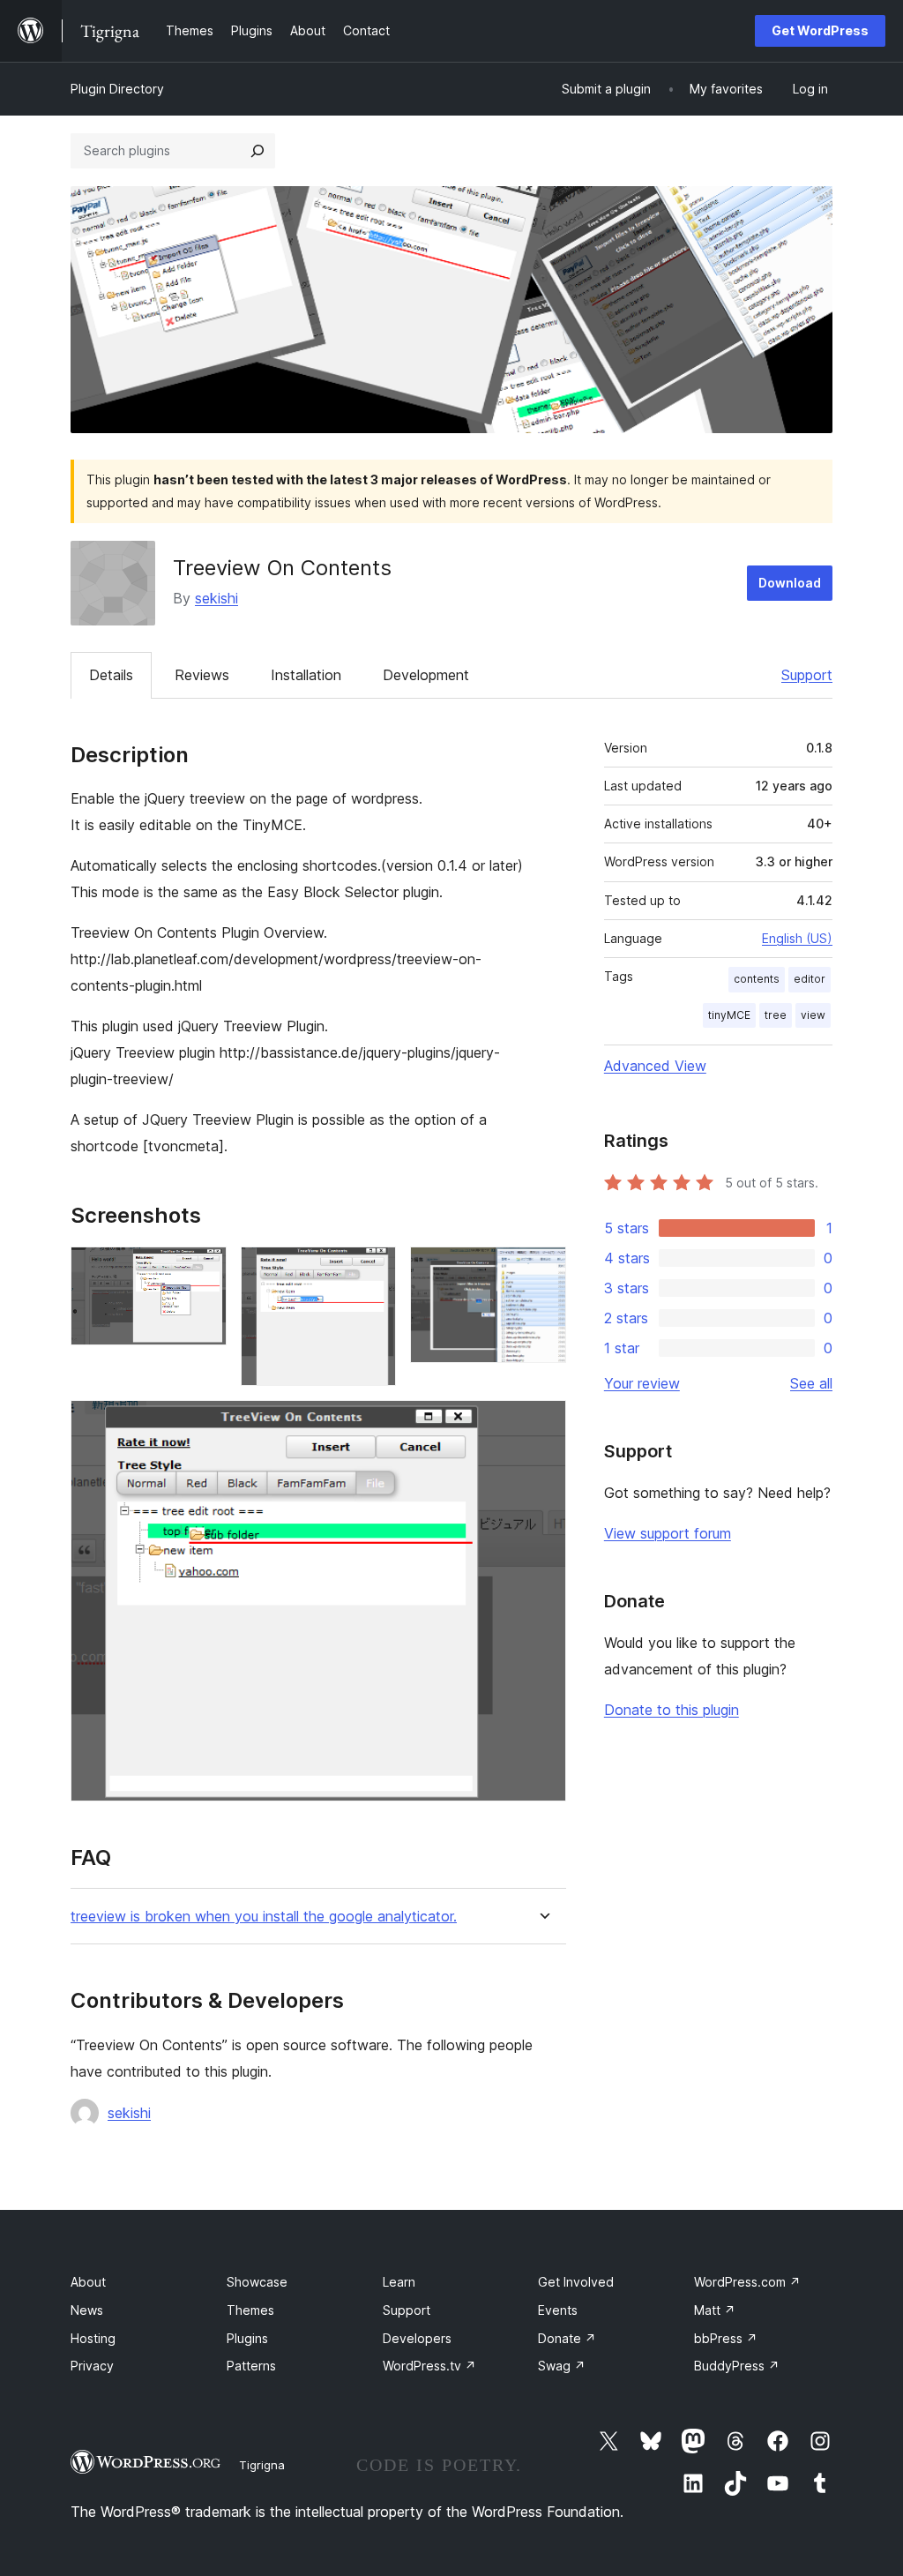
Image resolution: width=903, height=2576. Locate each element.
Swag (562, 2366)
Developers (417, 2338)
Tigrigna (262, 2465)
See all (811, 1383)
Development (426, 675)
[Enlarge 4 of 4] (542, 1424)
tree (776, 1015)
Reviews (202, 675)
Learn (399, 2282)
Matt (715, 2310)
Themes (250, 2310)
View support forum (668, 1533)
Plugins (247, 2338)
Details (111, 675)
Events (558, 2310)
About (88, 2282)
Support (807, 675)
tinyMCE (729, 1015)
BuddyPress (737, 2366)
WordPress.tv (429, 2366)
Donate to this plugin (672, 1710)
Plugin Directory (117, 89)
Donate (567, 2338)
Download (790, 583)
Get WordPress (820, 30)
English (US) (797, 938)
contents (757, 979)
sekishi (216, 598)
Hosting (93, 2338)
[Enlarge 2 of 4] (372, 1270)
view (813, 1015)
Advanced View (655, 1066)
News (87, 2310)
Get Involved (576, 2282)
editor (810, 979)
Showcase (257, 2282)
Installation (306, 675)
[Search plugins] (257, 151)
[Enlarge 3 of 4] (542, 1270)
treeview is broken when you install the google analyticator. (264, 1917)
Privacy (92, 2366)
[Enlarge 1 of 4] (203, 1270)
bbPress (726, 2338)
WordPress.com (747, 2282)
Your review (642, 1383)
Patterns (251, 2366)
